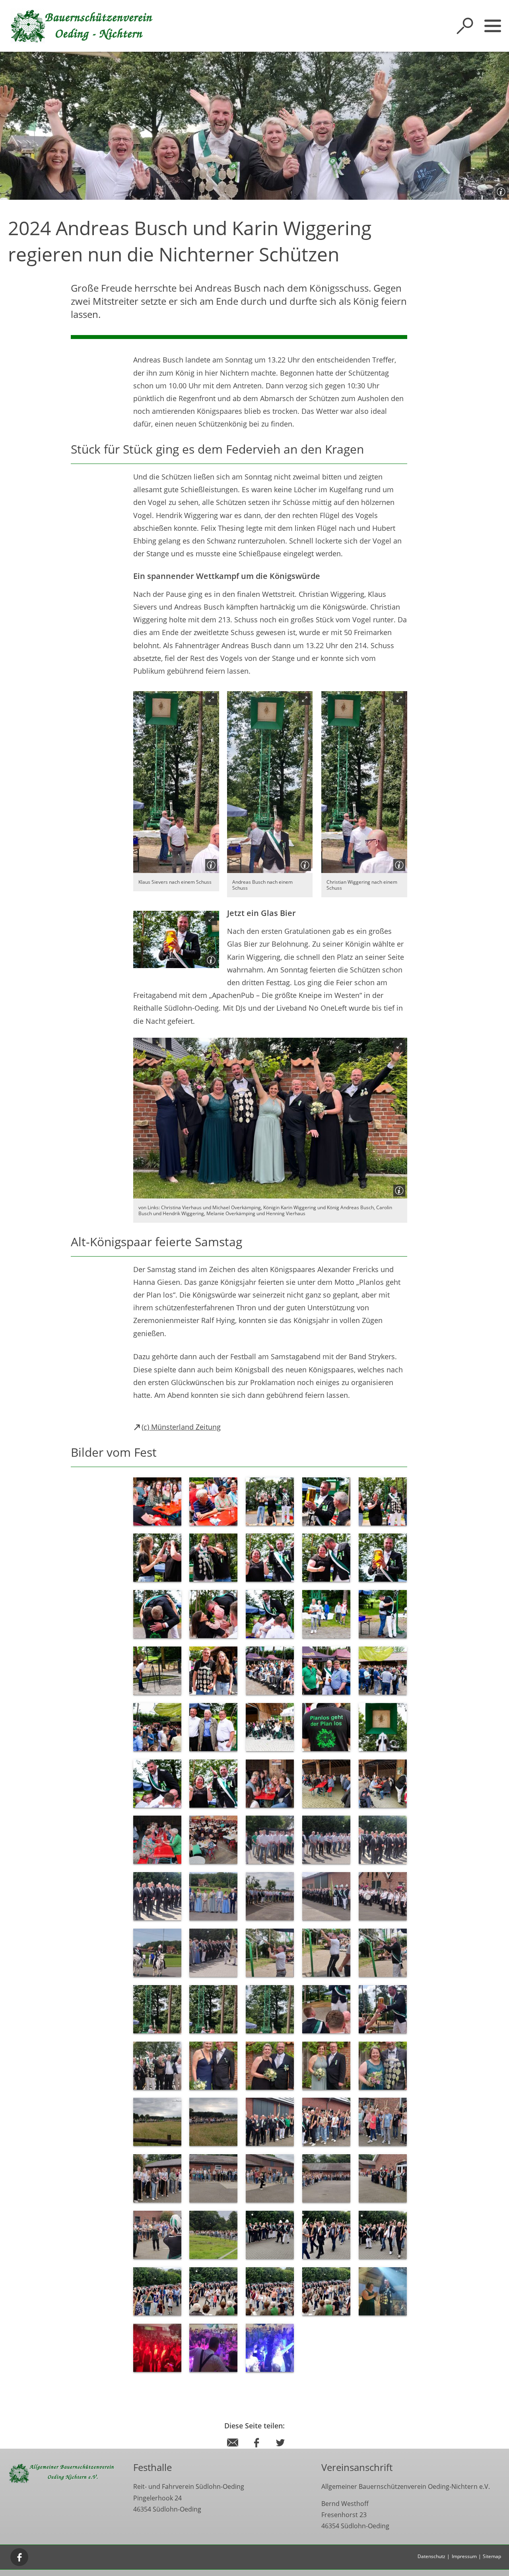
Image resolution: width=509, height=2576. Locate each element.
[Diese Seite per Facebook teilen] (256, 2450)
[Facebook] (19, 2557)
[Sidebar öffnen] (493, 26)
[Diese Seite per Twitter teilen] (280, 2450)
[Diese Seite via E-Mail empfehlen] (233, 2450)
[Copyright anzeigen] (499, 190)
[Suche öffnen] (465, 26)
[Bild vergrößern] (176, 782)
